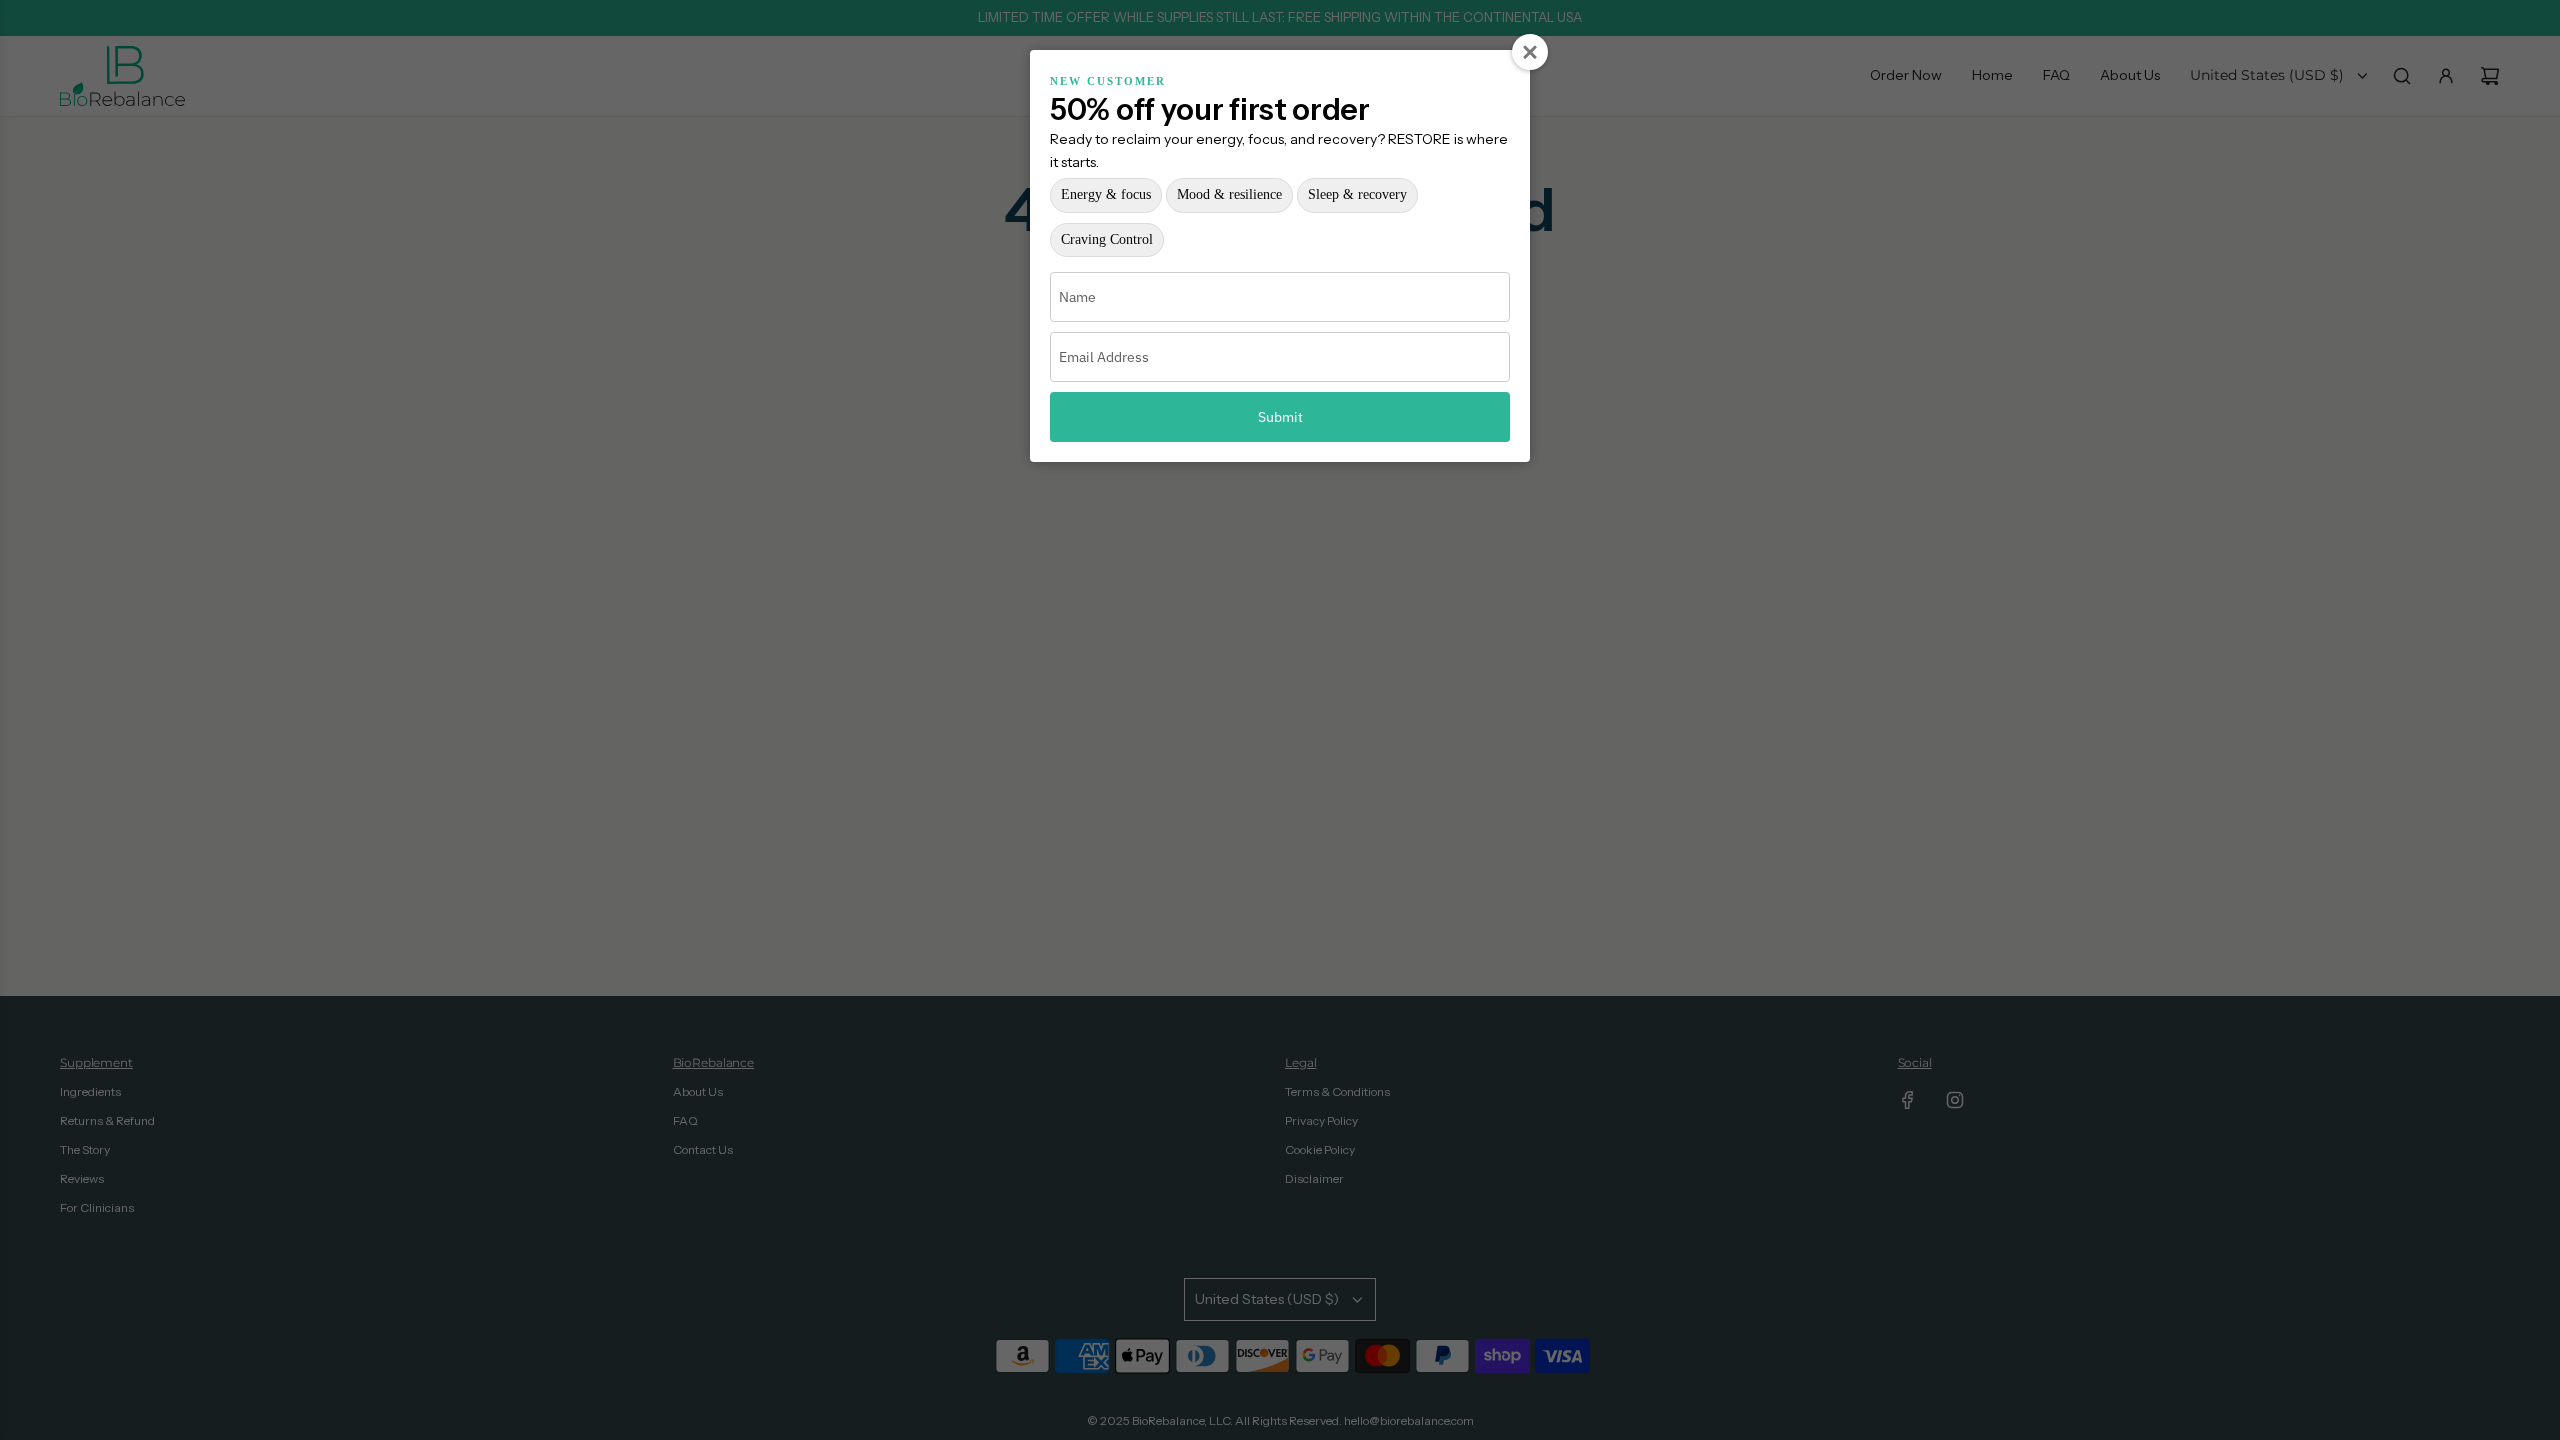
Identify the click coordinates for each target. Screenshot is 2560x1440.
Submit (1280, 417)
